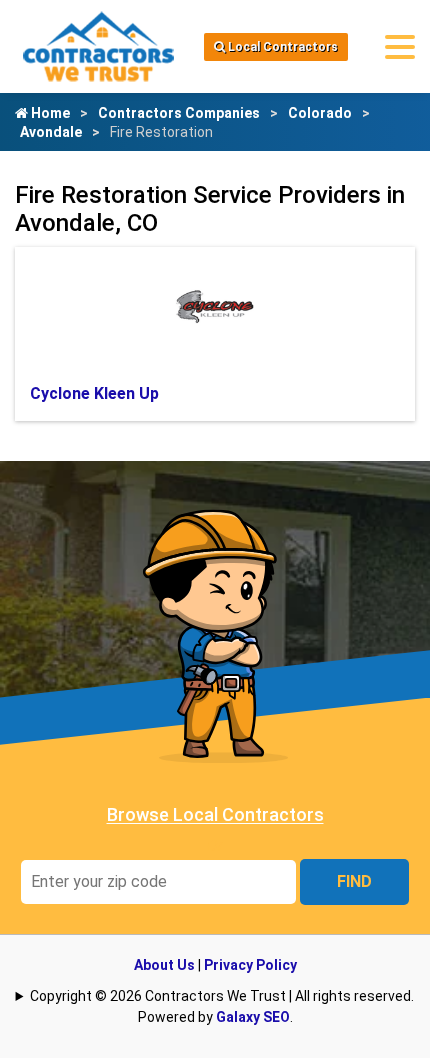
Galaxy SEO (253, 1017)
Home (49, 113)
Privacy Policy (250, 965)
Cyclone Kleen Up (94, 393)
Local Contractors (281, 47)
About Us (164, 965)
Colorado (320, 113)
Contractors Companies (179, 113)
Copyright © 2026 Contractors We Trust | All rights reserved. (222, 996)
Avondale (51, 132)
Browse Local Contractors (215, 814)
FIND (354, 881)
